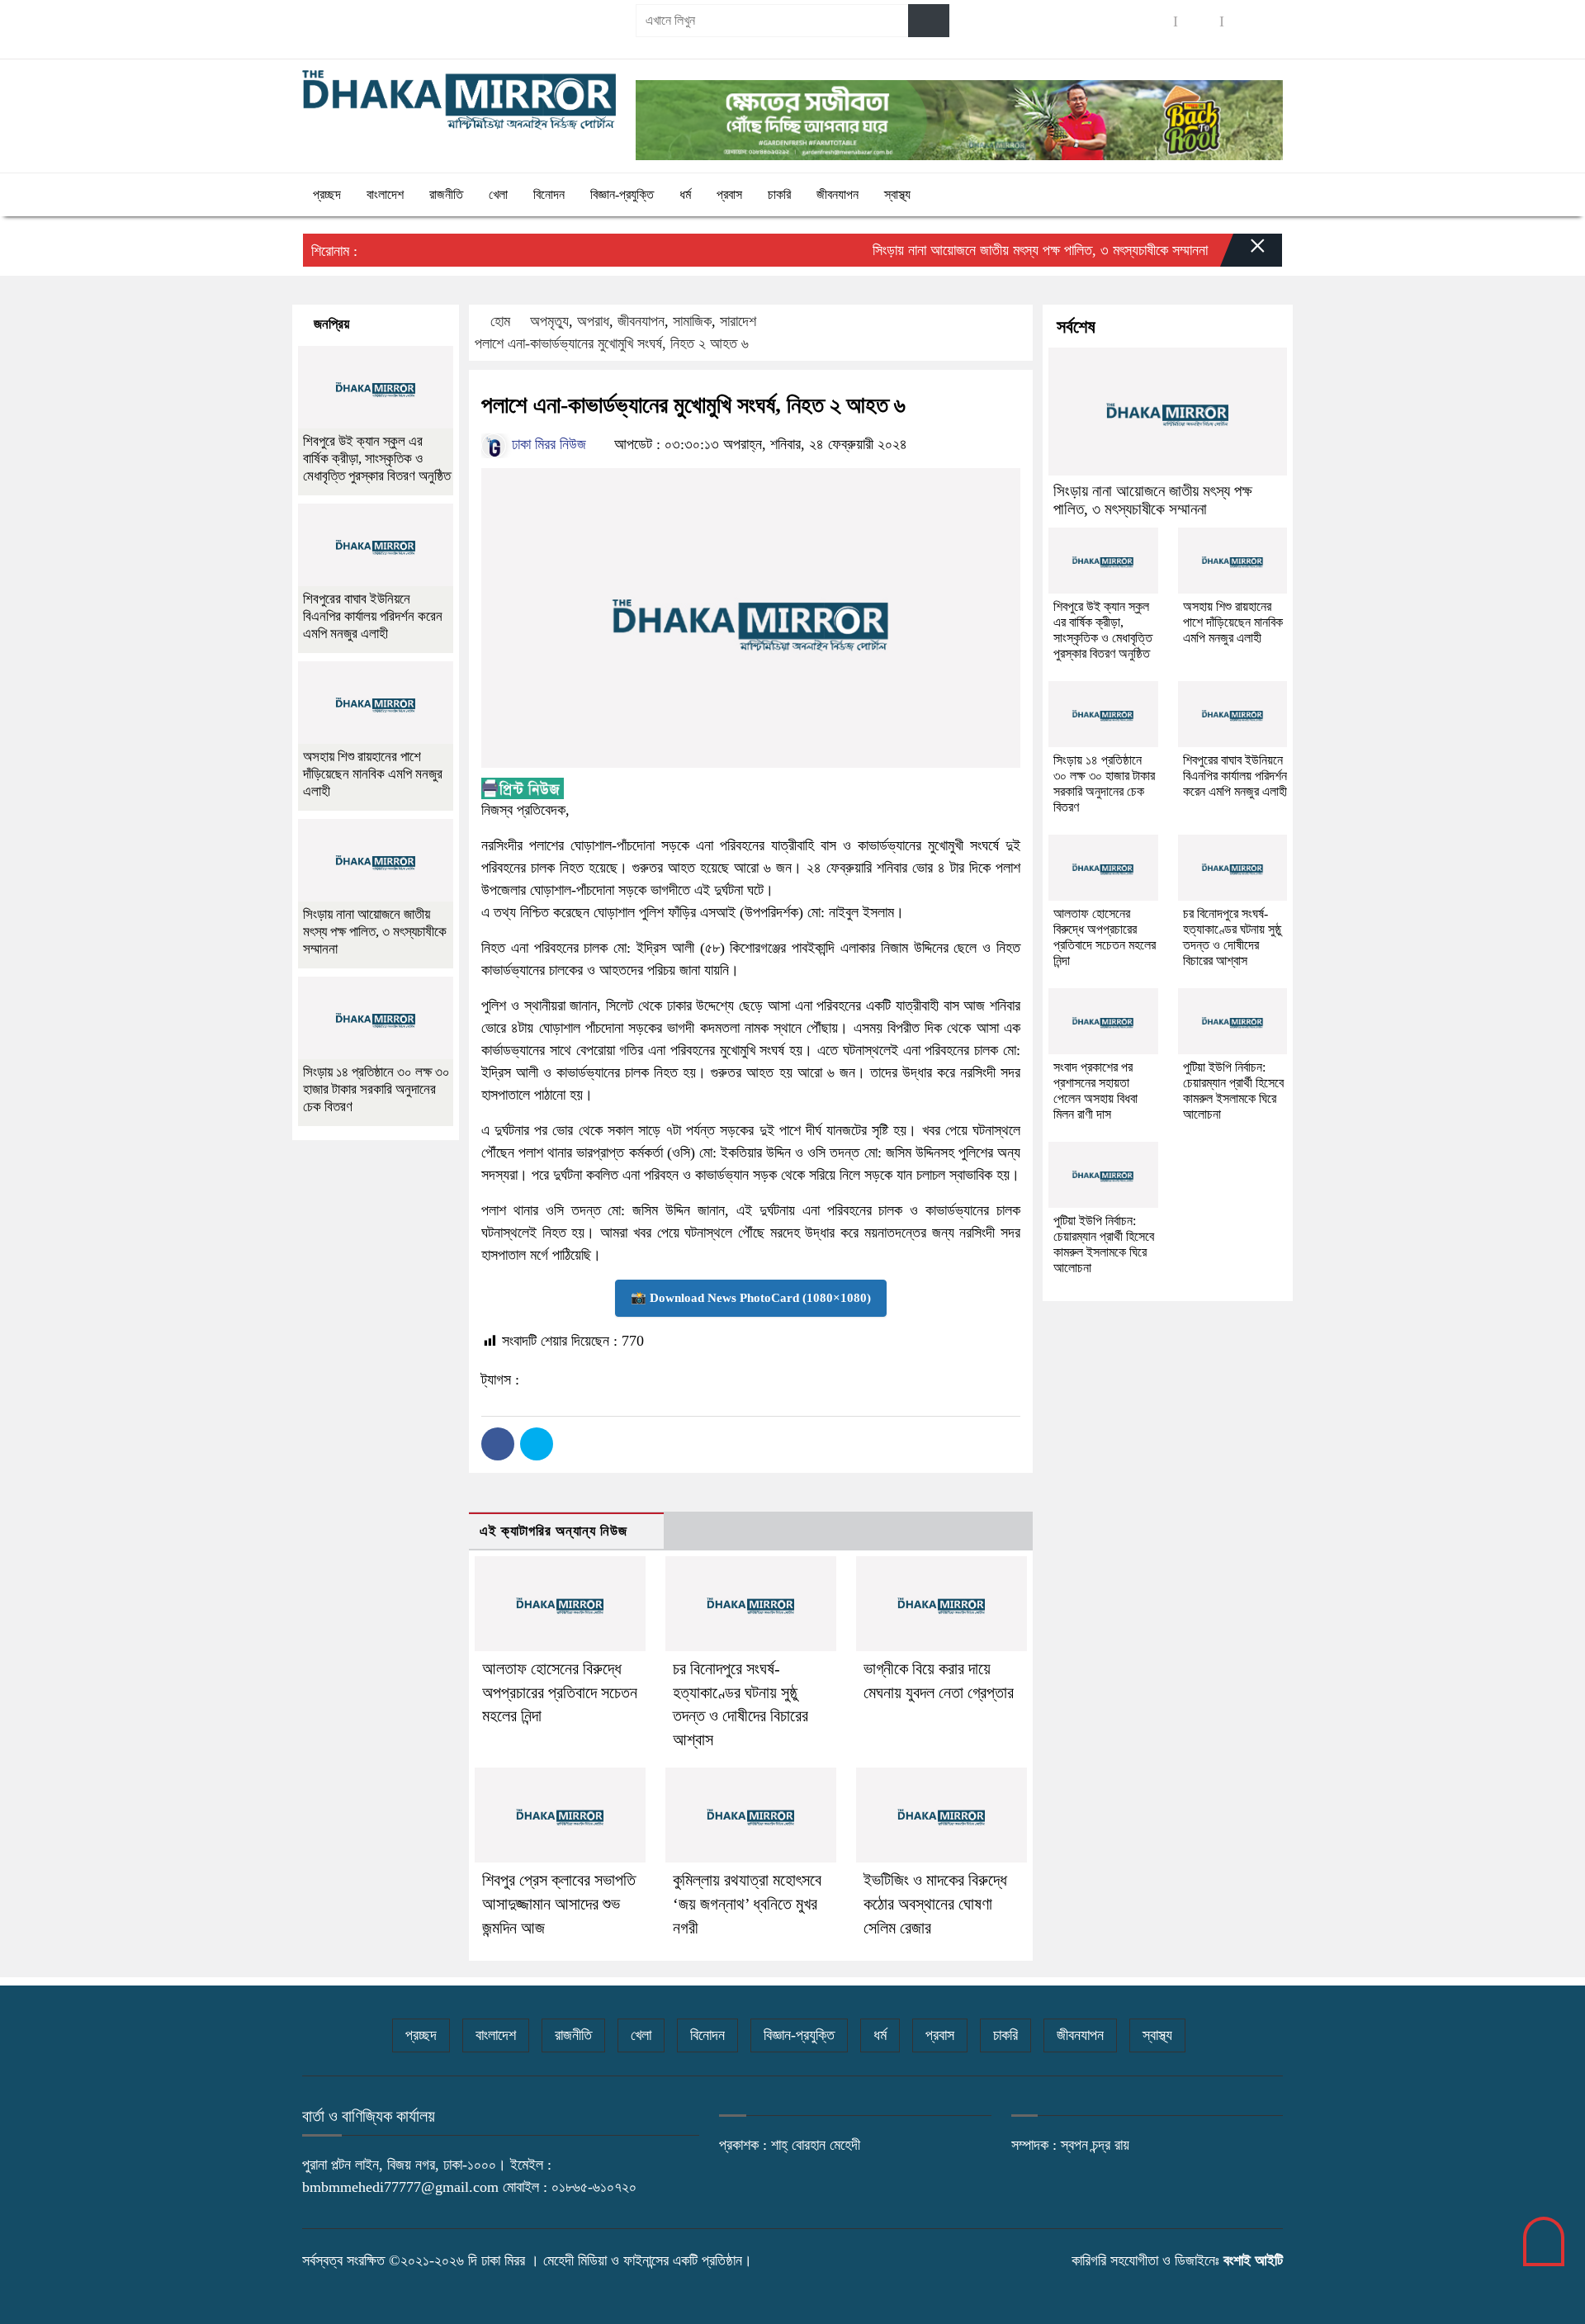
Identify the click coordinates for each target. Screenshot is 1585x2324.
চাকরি (779, 194)
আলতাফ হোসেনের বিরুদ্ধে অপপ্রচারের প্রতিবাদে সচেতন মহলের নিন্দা (560, 1692)
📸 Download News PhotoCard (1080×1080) (751, 1298)
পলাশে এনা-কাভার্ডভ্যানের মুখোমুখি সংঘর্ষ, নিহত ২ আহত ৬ (612, 343)
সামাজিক (692, 321)
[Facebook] (498, 1444)
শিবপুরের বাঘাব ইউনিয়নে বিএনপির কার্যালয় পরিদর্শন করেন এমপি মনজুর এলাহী (373, 616)
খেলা (498, 194)
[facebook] (1152, 21)
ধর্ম (685, 194)
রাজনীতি (446, 194)
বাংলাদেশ (385, 194)
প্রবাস (729, 194)
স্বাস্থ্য (897, 194)
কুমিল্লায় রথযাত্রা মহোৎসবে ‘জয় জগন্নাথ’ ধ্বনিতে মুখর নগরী (747, 1904)
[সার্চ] (929, 21)
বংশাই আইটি (1253, 2260)
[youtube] (1245, 21)
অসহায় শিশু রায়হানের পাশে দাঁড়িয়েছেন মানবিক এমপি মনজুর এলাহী (373, 774)
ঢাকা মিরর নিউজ (547, 444)
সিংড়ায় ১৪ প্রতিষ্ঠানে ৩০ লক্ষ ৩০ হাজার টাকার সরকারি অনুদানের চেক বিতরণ (376, 1089)
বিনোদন (549, 194)
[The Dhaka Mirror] (459, 100)
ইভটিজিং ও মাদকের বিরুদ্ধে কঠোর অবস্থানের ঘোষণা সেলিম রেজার (935, 1904)
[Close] (1243, 254)
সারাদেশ (738, 321)
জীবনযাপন (837, 194)
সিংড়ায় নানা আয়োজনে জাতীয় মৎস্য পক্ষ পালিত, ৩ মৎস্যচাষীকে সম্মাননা (1002, 250)
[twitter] (1199, 21)
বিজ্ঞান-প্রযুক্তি (622, 194)
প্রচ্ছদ (327, 194)
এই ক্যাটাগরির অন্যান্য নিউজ (554, 1531)
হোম (500, 321)
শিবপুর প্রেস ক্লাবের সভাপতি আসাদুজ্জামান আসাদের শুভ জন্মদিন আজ (559, 1904)
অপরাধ (593, 321)
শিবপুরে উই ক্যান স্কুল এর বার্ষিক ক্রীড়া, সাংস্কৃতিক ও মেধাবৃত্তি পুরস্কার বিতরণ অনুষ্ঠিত (377, 459)
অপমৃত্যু (549, 321)
